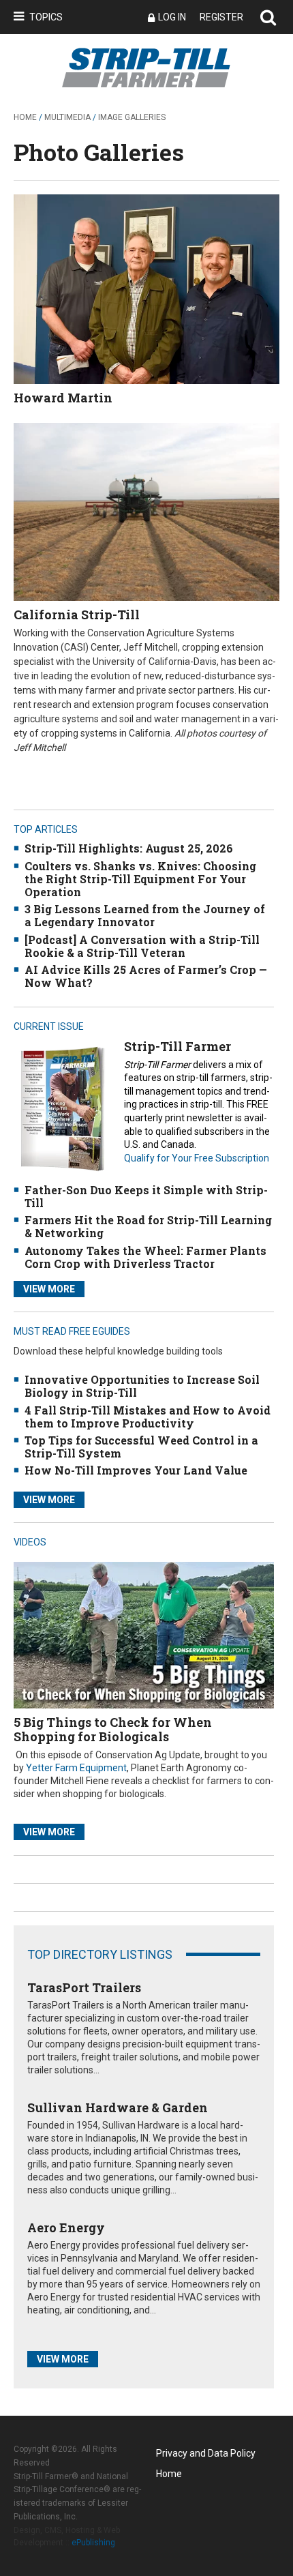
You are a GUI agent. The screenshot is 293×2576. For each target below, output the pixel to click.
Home (25, 117)
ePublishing (93, 2543)
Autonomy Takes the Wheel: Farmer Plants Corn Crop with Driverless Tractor (145, 1257)
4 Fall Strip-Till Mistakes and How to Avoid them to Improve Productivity (148, 1417)
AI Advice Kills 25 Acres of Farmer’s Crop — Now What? (146, 976)
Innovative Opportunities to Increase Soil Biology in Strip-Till (142, 1386)
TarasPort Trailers (84, 1987)
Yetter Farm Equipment (76, 1768)
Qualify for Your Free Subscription (197, 1158)
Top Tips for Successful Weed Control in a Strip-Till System (141, 1447)
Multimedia (67, 117)
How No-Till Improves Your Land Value (136, 1470)
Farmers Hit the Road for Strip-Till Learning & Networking (148, 1226)
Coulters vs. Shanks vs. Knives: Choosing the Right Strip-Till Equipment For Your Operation (140, 879)
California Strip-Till (77, 615)
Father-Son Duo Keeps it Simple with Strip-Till (146, 1196)
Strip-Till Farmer (178, 1046)
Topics (46, 17)
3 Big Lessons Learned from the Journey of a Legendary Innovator (145, 915)
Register (221, 17)
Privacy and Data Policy (206, 2453)
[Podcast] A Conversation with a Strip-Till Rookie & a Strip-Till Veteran (142, 946)
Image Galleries (132, 117)
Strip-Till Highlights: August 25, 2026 (129, 848)
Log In (172, 17)
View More (49, 1289)
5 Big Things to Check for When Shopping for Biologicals (113, 1730)
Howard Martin (63, 398)
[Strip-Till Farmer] (62, 1109)
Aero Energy (66, 2227)
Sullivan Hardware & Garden (118, 2107)
